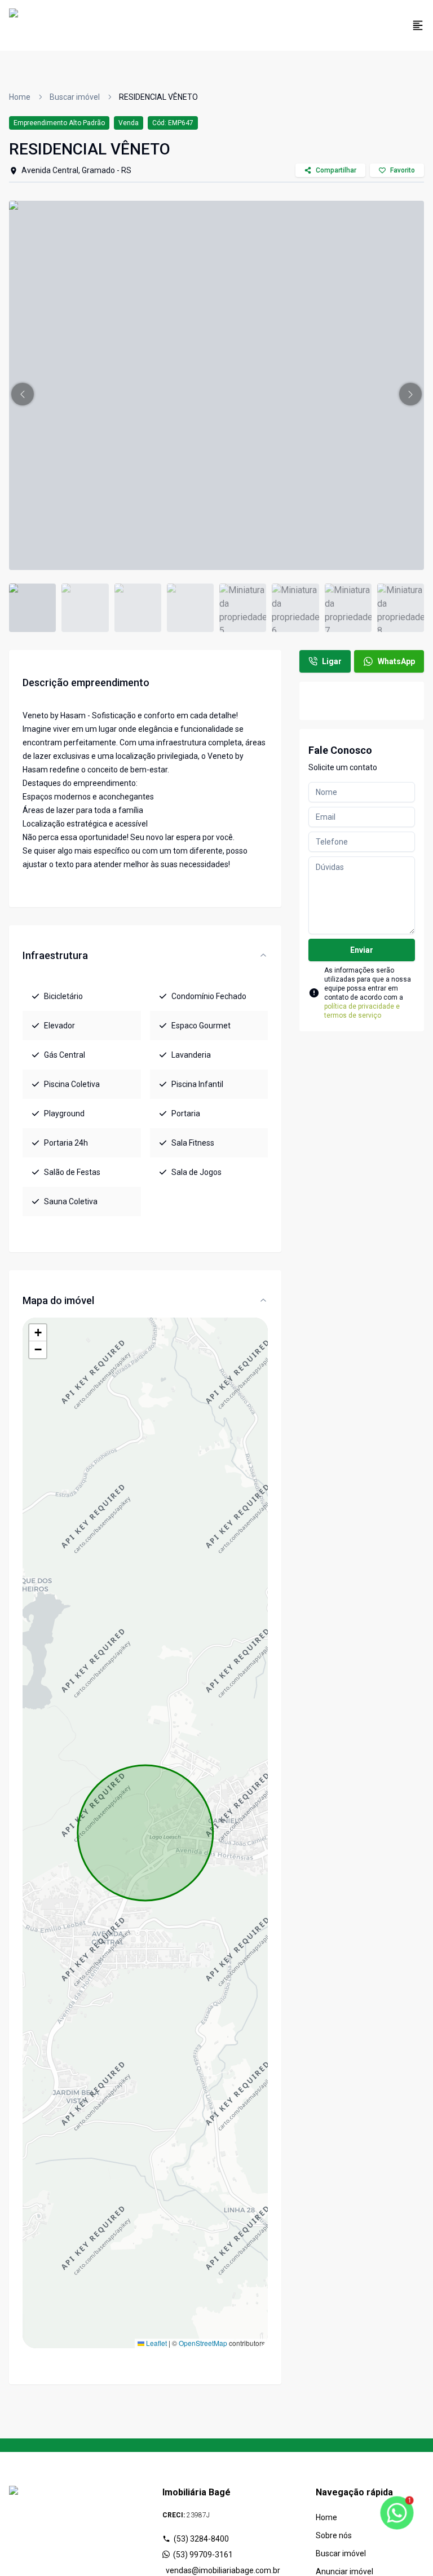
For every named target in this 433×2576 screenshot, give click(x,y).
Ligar (332, 661)
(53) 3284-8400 (201, 2539)
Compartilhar (336, 170)
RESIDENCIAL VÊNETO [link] (158, 97)
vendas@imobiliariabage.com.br (218, 2570)
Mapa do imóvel (58, 1300)
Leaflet (156, 2343)
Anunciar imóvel (344, 2571)
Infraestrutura (55, 955)
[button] (23, 394)
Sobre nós (334, 2535)
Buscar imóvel (75, 97)
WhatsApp (396, 661)
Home (20, 97)
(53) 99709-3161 (203, 2555)
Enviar (362, 950)
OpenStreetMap (203, 2343)
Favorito (403, 170)
